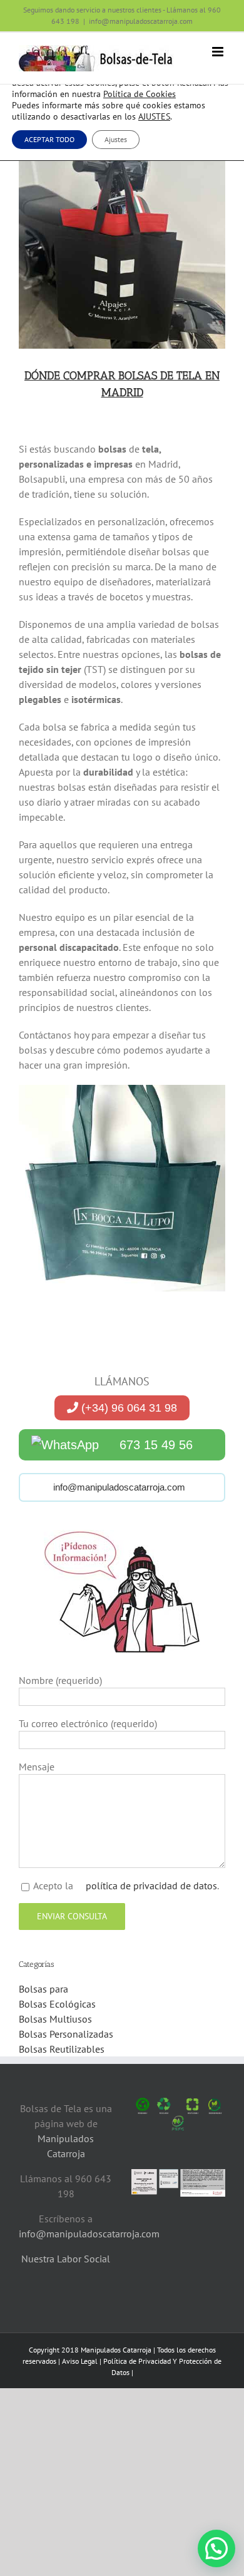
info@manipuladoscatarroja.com (141, 21)
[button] (216, 2548)
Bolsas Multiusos (55, 2019)
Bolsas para (43, 1989)
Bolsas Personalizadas (66, 2034)
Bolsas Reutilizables (62, 2049)
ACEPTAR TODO (49, 139)
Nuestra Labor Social (66, 2259)
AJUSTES (154, 116)
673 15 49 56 (156, 1445)
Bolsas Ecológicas (57, 2004)
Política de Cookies (140, 94)
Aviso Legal (80, 2361)
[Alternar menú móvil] (219, 52)
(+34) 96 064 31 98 (128, 1408)
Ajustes (116, 139)
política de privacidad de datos (150, 1886)
